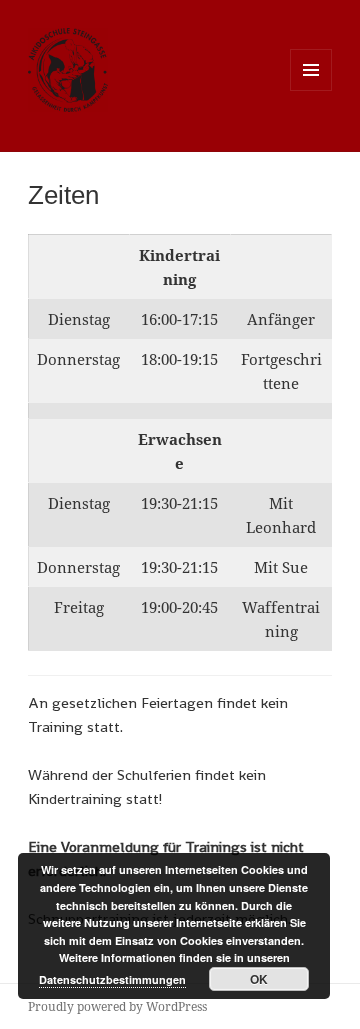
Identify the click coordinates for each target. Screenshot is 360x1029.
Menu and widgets (311, 90)
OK (259, 979)
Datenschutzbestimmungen (112, 979)
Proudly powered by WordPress (117, 1006)
